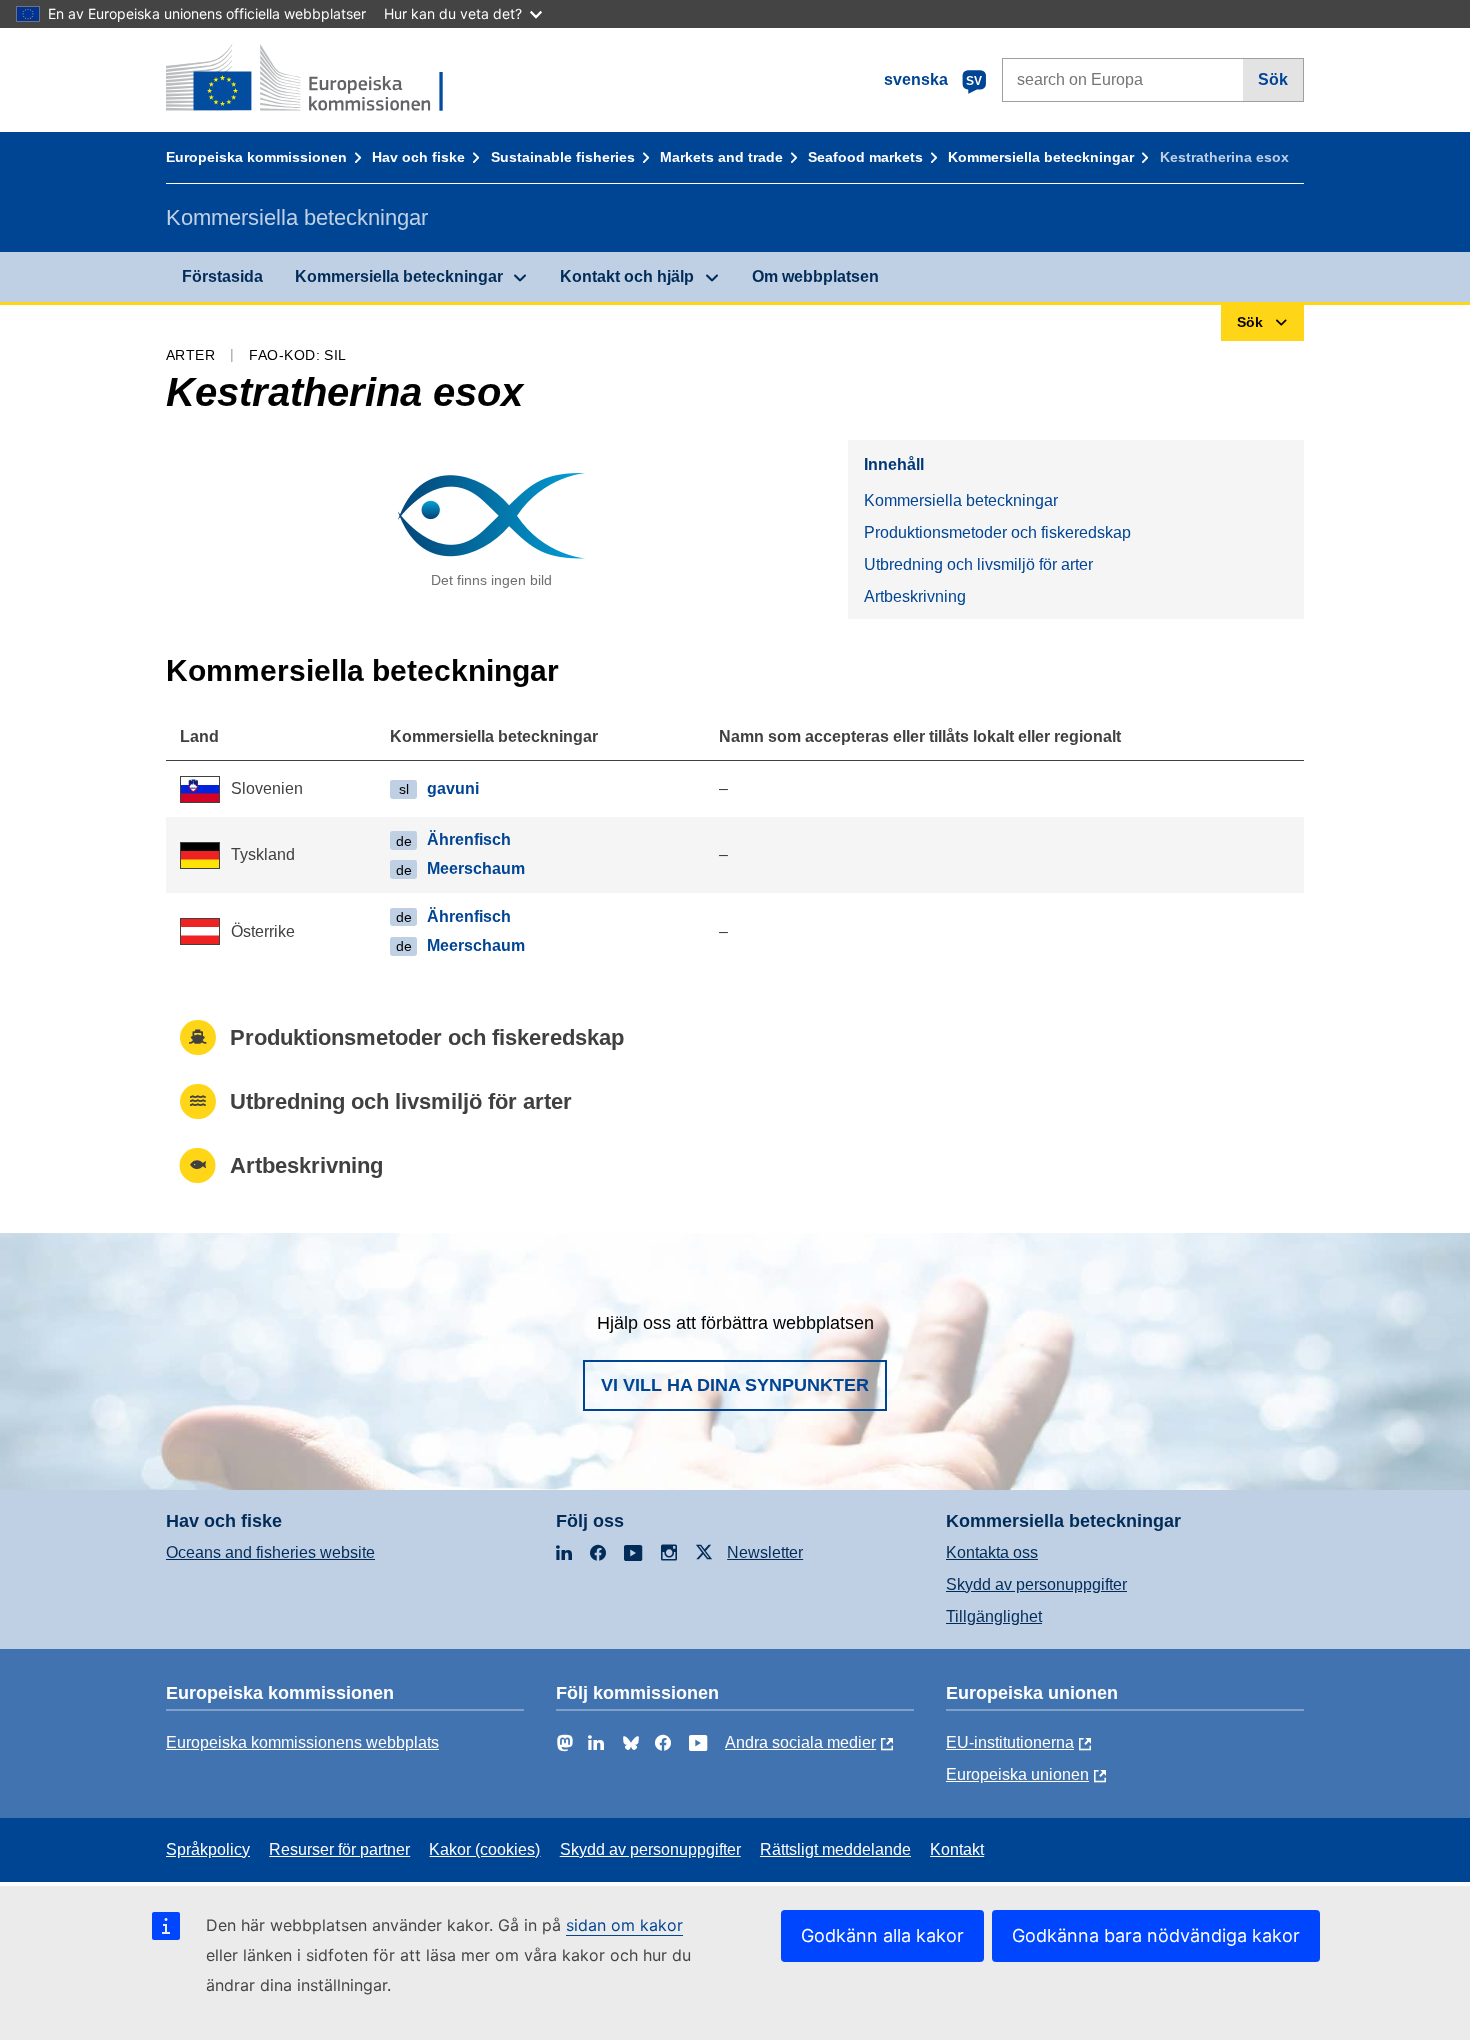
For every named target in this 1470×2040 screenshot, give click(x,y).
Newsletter (765, 1552)
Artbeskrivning (915, 596)
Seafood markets (865, 157)
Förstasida (222, 276)
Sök (1273, 79)
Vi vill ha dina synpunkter (735, 1385)
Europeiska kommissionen (256, 157)
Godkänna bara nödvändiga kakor (1156, 1935)
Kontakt (957, 1849)
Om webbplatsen (815, 276)
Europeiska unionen (1017, 1774)
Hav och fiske (418, 157)
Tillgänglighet (994, 1616)
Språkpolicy (208, 1849)
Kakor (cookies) (484, 1849)
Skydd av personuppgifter (1036, 1584)
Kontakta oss (992, 1552)
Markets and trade (721, 157)
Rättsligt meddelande (835, 1849)
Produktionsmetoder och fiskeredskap (997, 532)
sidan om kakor (624, 1925)
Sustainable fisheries (563, 157)
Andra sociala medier (800, 1742)
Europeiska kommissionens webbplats (302, 1742)
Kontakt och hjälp (627, 276)
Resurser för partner (339, 1849)
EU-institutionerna (1010, 1742)
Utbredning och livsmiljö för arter (978, 564)
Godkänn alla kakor (882, 1935)
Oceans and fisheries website (270, 1552)
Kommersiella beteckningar (1041, 157)
